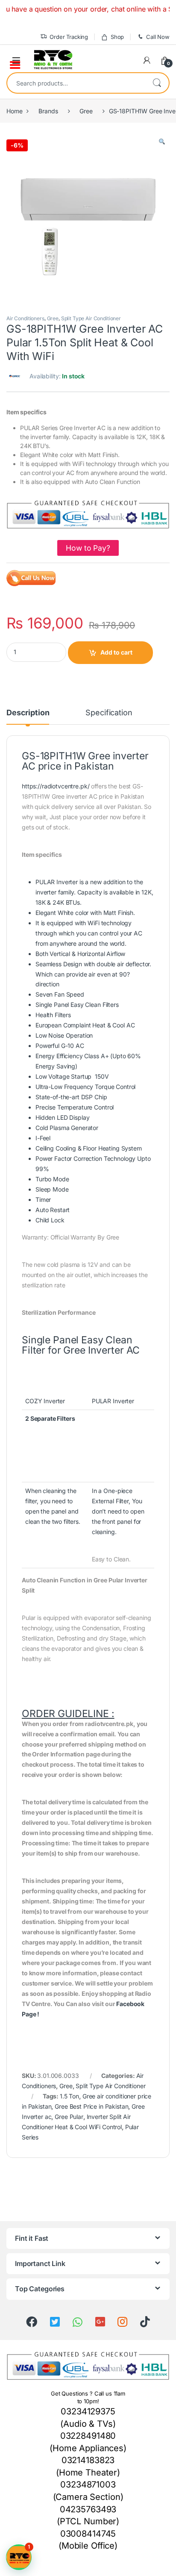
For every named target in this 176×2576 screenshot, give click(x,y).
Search (157, 83)
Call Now (158, 37)
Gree (86, 111)
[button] (162, 142)
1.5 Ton (69, 2096)
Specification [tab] (109, 713)
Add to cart (116, 652)
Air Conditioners (25, 318)
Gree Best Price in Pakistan (91, 2106)
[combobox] (76, 83)
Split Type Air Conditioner (91, 318)
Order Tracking (69, 37)
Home (14, 111)
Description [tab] (28, 713)
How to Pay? (88, 548)
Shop (117, 37)
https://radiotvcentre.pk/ (56, 786)
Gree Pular (69, 2117)
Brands (48, 111)
